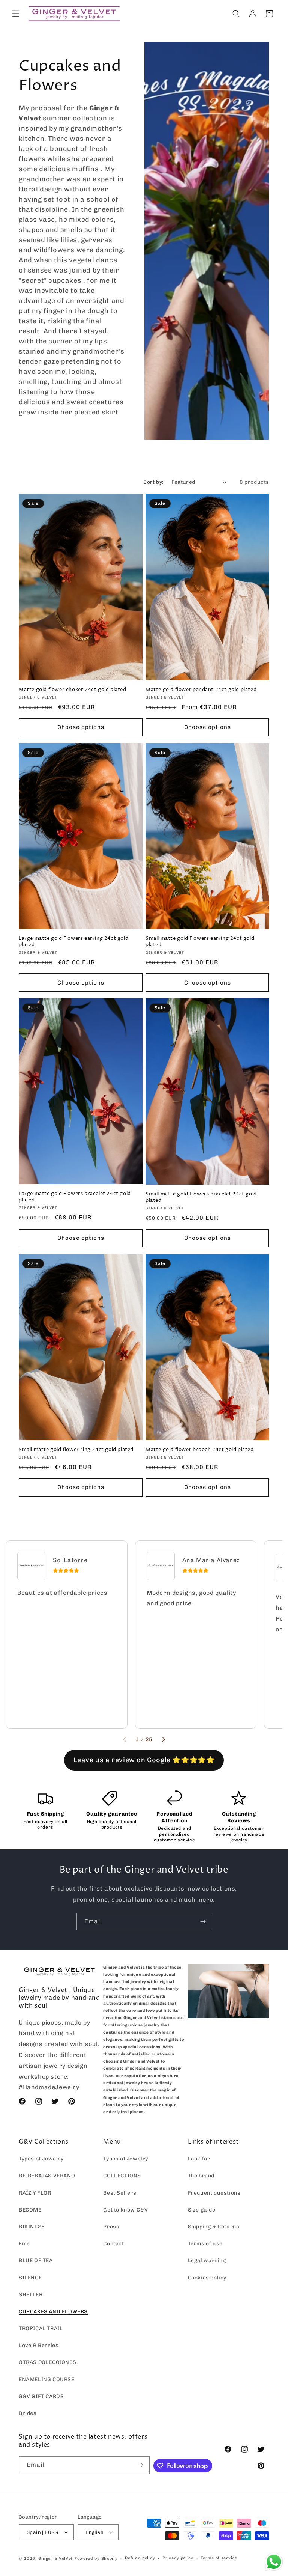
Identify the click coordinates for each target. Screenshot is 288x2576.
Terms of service (219, 2558)
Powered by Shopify (96, 2559)
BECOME (30, 2210)
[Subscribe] (203, 1922)
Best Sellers (120, 2193)
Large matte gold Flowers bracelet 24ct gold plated (75, 1197)
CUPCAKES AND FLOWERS (53, 2312)
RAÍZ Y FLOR (35, 2193)
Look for (199, 2159)
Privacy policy (178, 2558)
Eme (24, 2244)
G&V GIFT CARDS (41, 2396)
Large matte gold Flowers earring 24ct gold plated (73, 942)
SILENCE (30, 2278)
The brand (201, 2176)
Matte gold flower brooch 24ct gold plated (200, 1450)
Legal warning (207, 2261)
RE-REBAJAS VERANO (47, 2176)
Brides (28, 2413)
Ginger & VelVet (56, 2559)
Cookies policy (207, 2278)
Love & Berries (39, 2345)
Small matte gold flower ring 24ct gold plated (76, 1450)
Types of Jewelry (41, 2159)
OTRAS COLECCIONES (47, 2362)
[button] (16, 14)
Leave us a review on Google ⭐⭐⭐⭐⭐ (144, 1760)
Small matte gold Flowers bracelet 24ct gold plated (201, 1197)
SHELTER (31, 2295)
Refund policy (140, 2558)
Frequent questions (214, 2193)
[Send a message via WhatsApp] (274, 2562)
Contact (113, 2244)
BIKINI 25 (32, 2227)
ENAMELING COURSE (47, 2380)
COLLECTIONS (122, 2176)
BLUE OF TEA (36, 2261)
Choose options (81, 727)
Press (111, 2227)
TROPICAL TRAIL (41, 2328)
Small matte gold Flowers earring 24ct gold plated (200, 942)
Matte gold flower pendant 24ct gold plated (201, 690)
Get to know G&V (125, 2210)
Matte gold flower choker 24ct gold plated (73, 690)
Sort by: (153, 482)
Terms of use (205, 2244)
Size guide (202, 2210)
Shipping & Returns (214, 2227)
